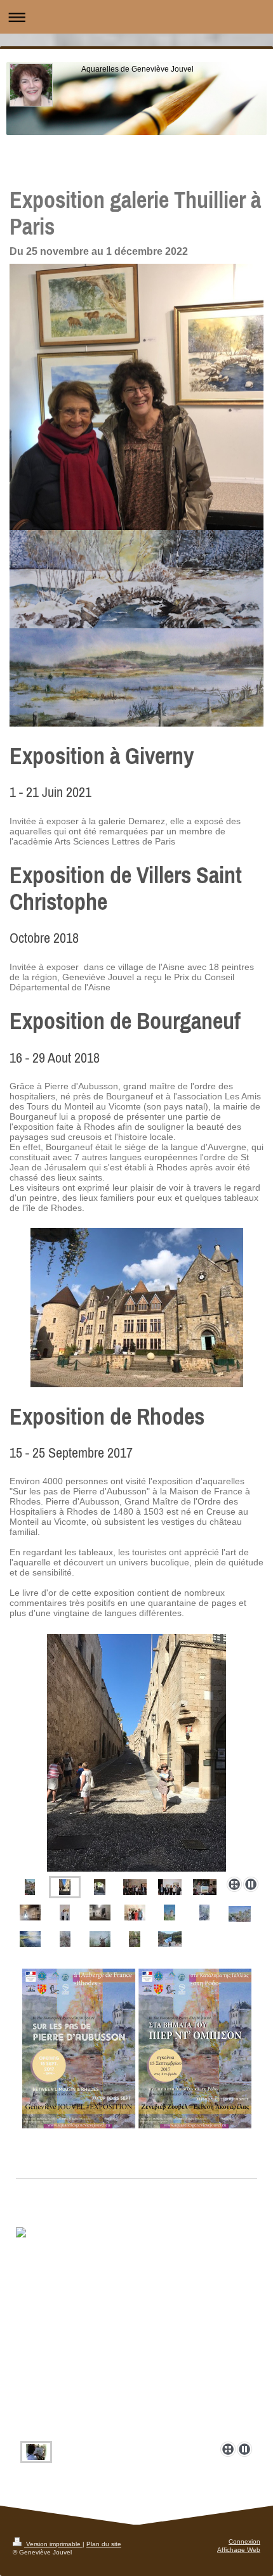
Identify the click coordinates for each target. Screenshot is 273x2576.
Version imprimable (53, 2544)
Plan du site (104, 2544)
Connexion (244, 2541)
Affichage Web (239, 2550)
